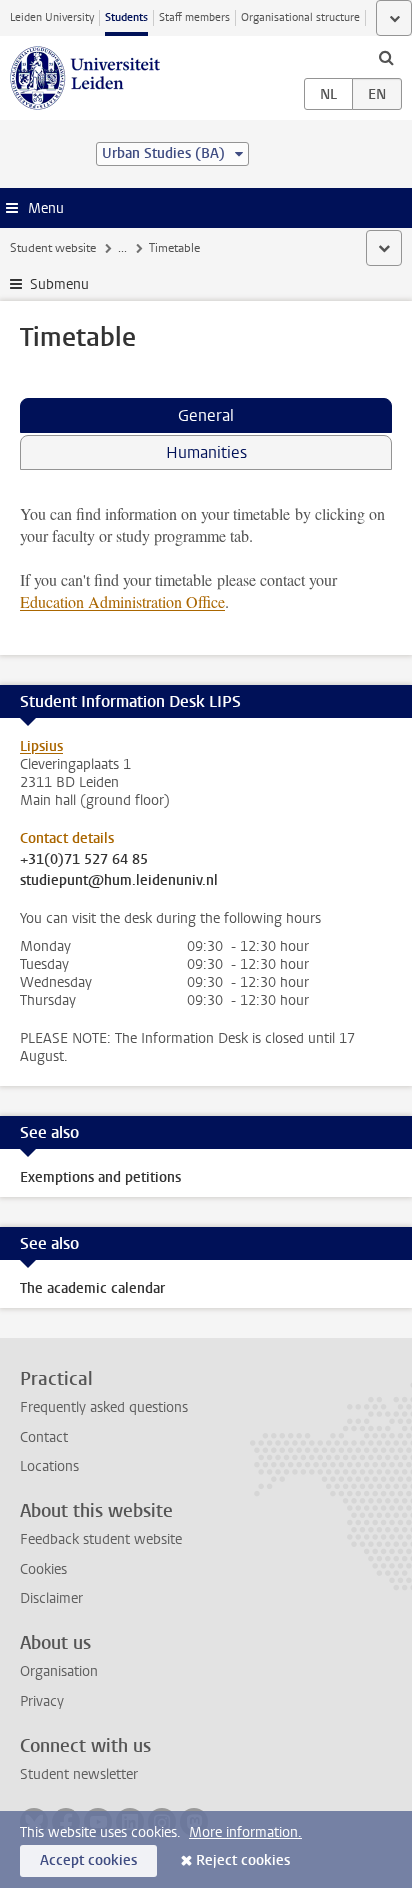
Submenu (59, 284)
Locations (49, 1466)
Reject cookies (243, 1860)
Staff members (194, 17)
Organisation (59, 1671)
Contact (44, 1437)
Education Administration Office (122, 601)
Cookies (43, 1569)
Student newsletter (79, 1774)
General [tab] (206, 415)
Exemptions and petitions (100, 1177)
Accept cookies (88, 1860)
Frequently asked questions (104, 1407)
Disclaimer (51, 1598)
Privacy (42, 1701)
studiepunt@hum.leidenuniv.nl (119, 881)
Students (126, 17)
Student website (53, 248)
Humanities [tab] (206, 452)
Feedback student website (101, 1539)
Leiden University (52, 17)
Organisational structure (300, 17)
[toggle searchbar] (386, 57)
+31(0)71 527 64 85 (84, 860)
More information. (245, 1832)
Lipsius (41, 746)
